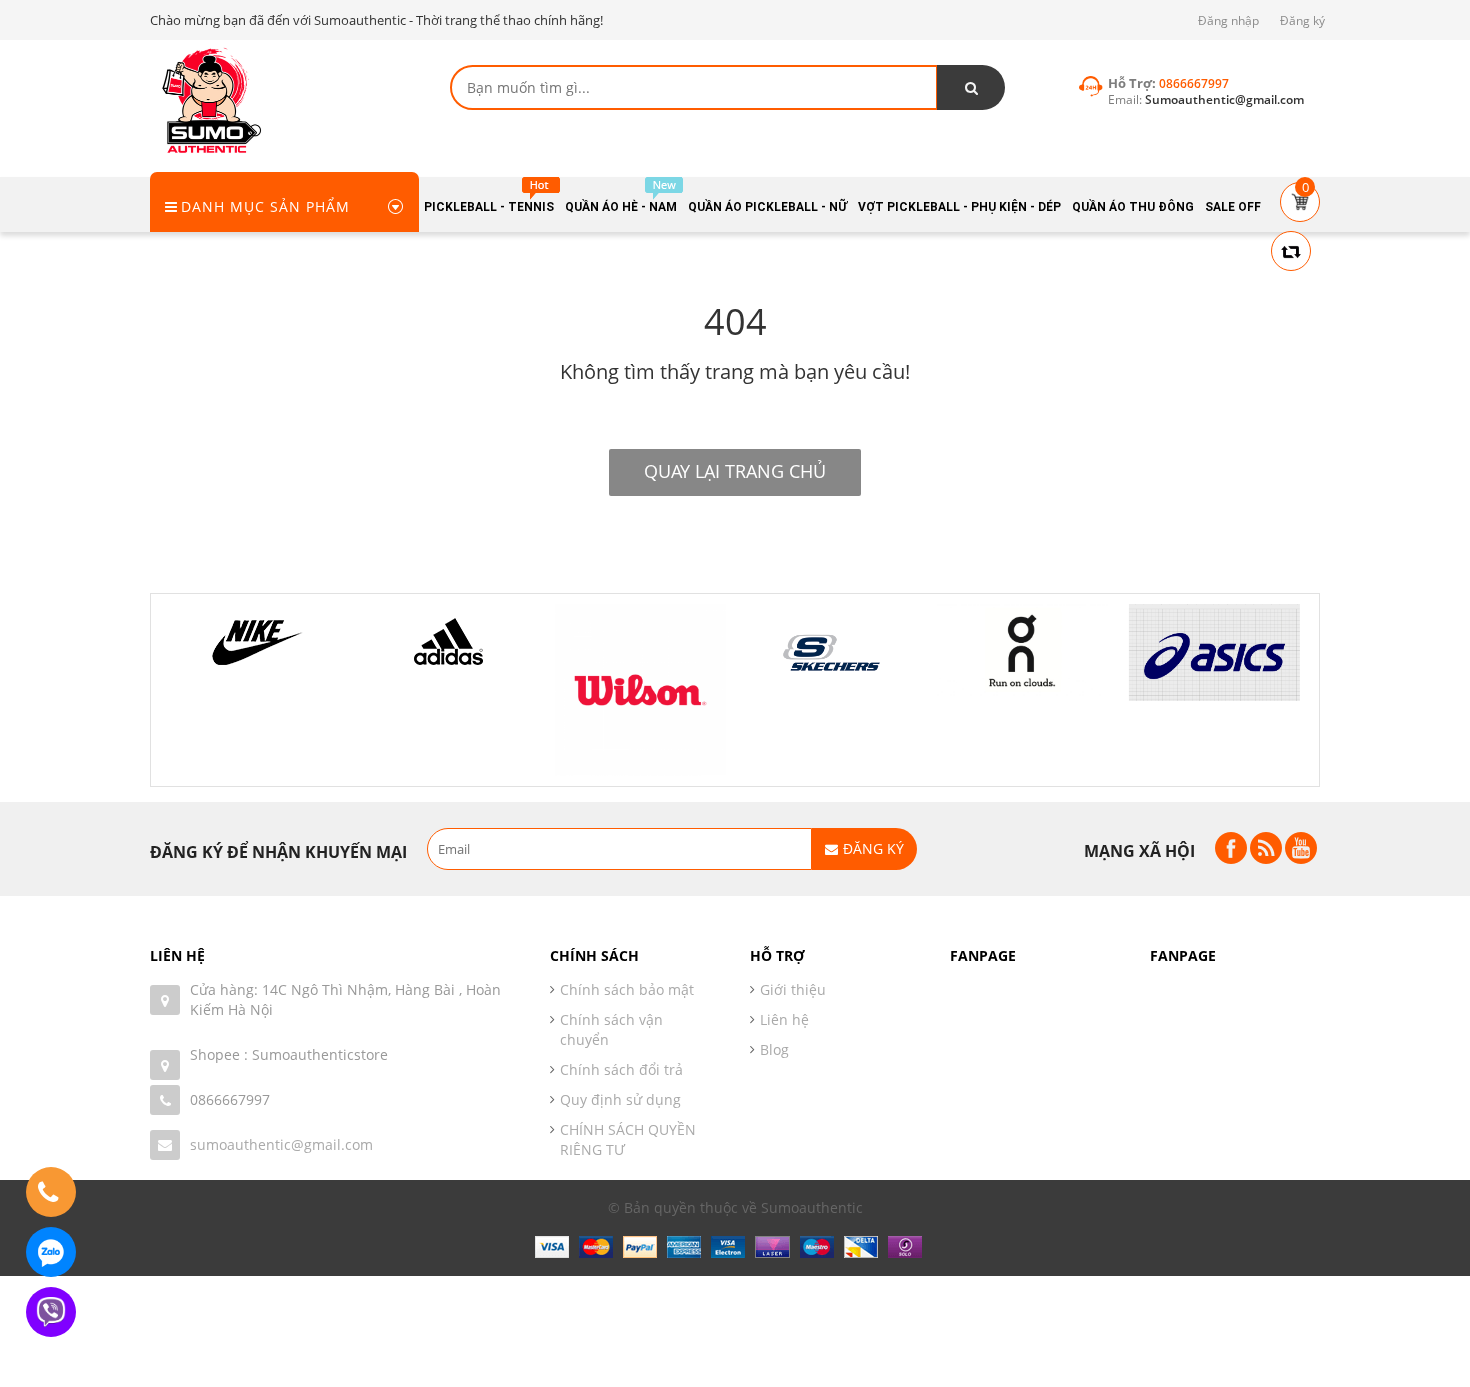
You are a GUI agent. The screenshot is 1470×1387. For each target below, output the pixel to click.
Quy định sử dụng (620, 1099)
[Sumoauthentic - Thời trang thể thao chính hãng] (210, 99)
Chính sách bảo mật (627, 989)
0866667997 (230, 1099)
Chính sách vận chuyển (611, 1029)
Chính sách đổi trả (621, 1069)
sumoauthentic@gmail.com (281, 1144)
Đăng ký (1302, 20)
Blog (774, 1049)
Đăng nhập (1228, 20)
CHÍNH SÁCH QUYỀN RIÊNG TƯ (628, 1139)
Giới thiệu (793, 989)
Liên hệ (784, 1019)
